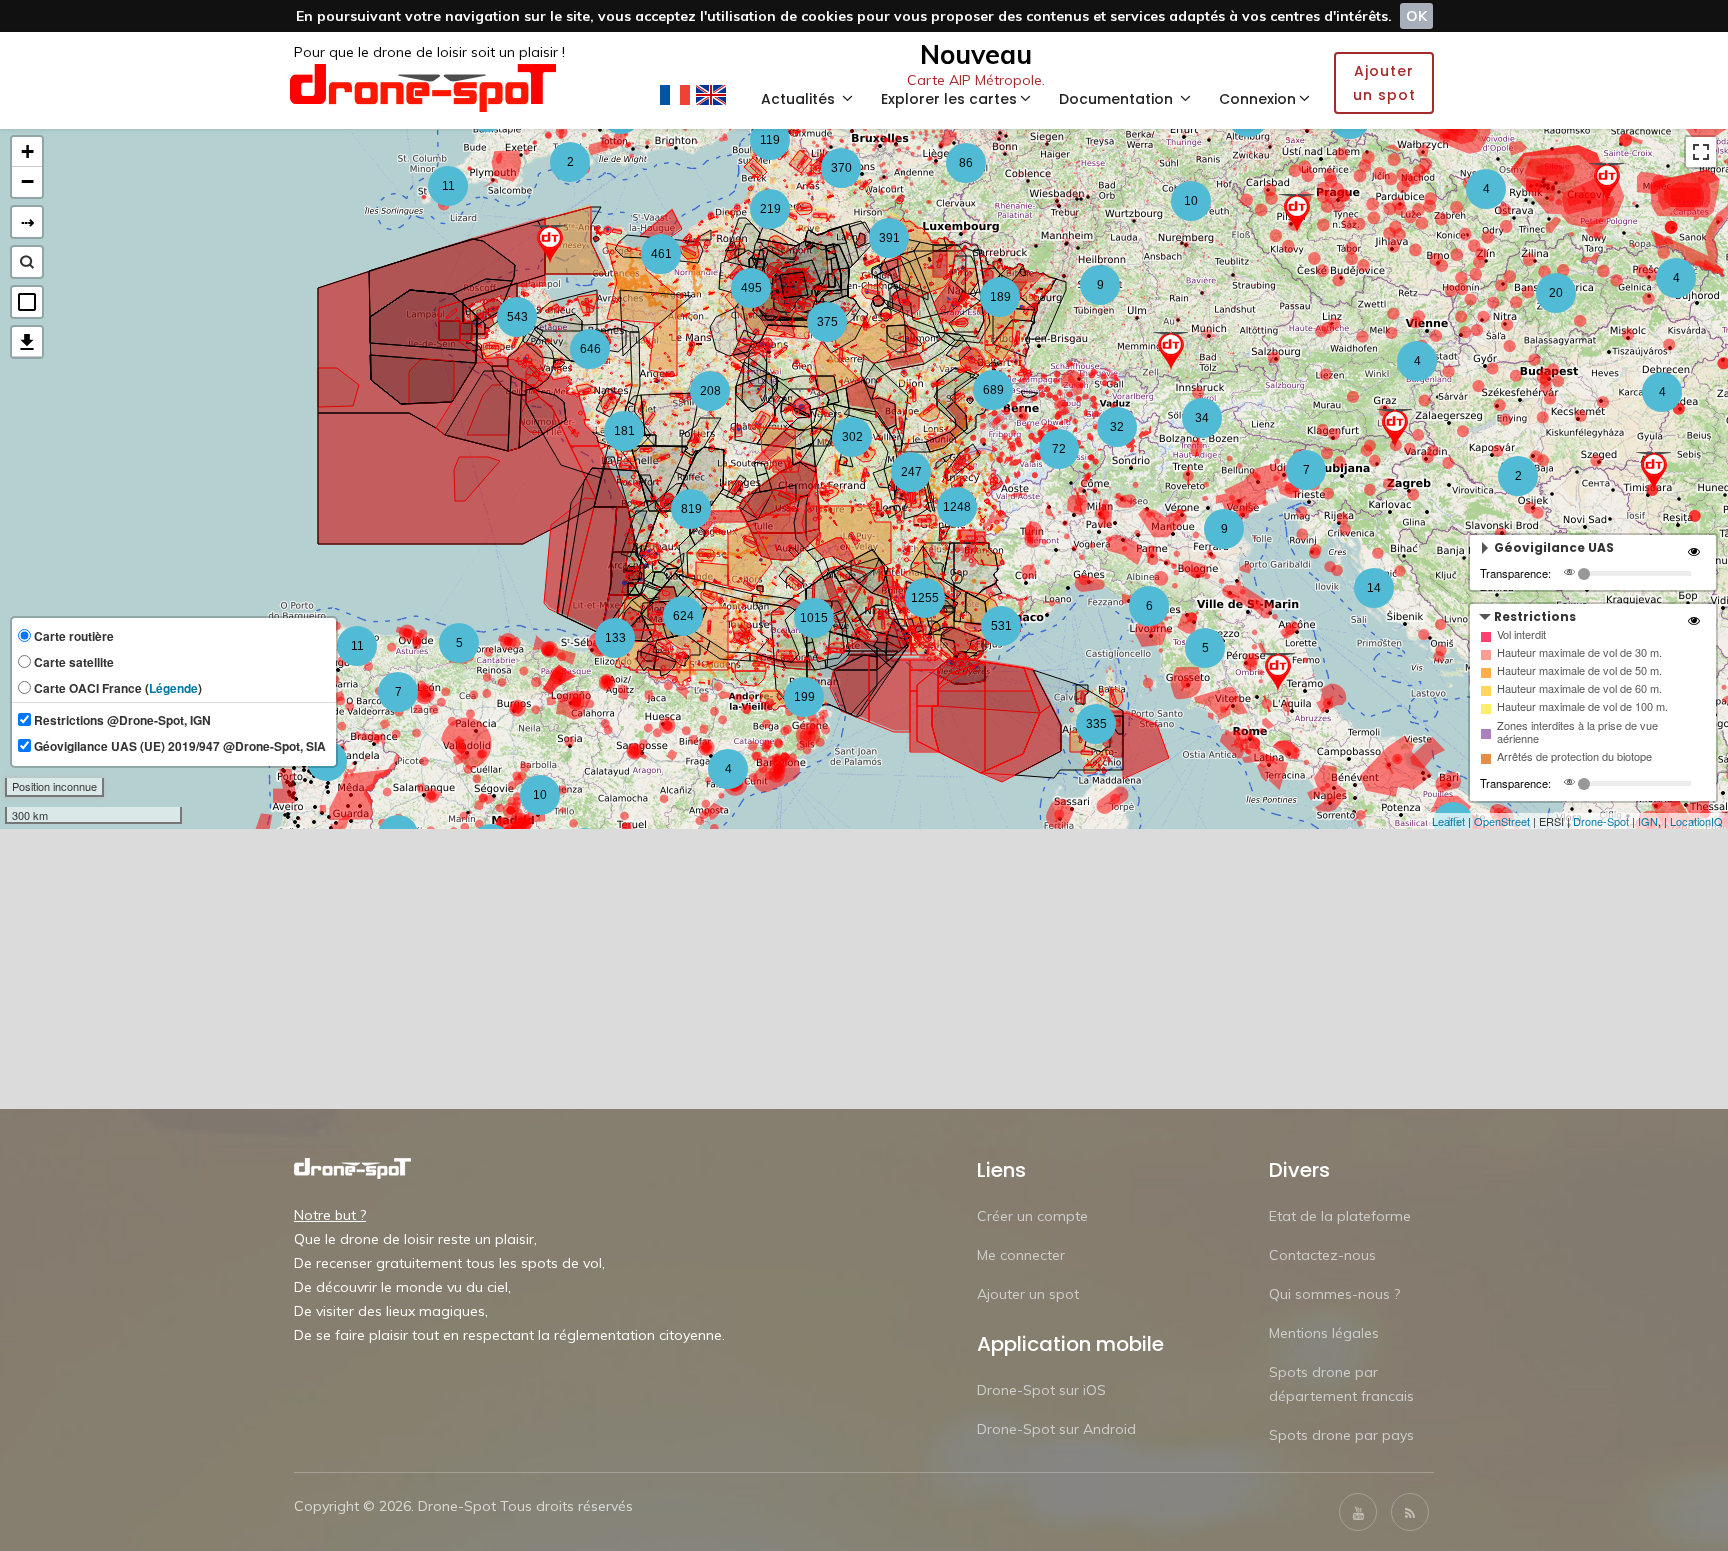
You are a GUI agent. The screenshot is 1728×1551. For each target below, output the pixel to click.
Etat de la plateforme (1340, 1216)
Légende (173, 688)
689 (993, 390)
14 (1374, 588)
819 (691, 509)
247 (911, 472)
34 (1202, 418)
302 (852, 437)
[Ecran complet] (1701, 152)
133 (615, 638)
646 (590, 349)
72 (1059, 449)
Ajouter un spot (1028, 1294)
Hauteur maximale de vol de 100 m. (1582, 706)
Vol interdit (1521, 634)
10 (1191, 201)
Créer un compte (1032, 1216)
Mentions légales (1324, 1333)
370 (841, 168)
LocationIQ (1696, 821)
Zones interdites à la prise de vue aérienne (1577, 732)
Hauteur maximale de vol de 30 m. (1579, 652)
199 (804, 697)
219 (770, 209)
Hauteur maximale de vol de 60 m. (1579, 688)
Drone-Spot (1601, 821)
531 (1001, 626)
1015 (814, 618)
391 (889, 238)
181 (624, 431)
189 (1000, 297)
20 (1556, 293)
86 (966, 163)
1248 (957, 507)
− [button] (27, 181)
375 (827, 322)
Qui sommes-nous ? (1334, 1294)
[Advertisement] (864, 969)
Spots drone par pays (1341, 1435)
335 (1096, 724)
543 (517, 317)
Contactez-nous (1322, 1255)
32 (1117, 427)
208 (710, 391)
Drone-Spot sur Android (1056, 1429)
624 (683, 616)
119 (770, 140)
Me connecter (1021, 1255)
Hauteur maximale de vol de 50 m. (1579, 670)
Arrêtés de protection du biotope (1574, 756)
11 (357, 646)
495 (751, 288)
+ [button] (27, 151)
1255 (925, 598)
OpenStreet (1502, 821)
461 (661, 254)
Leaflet (1448, 821)
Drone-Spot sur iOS (1041, 1390)
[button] (27, 302)
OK (1416, 16)
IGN (1648, 821)
